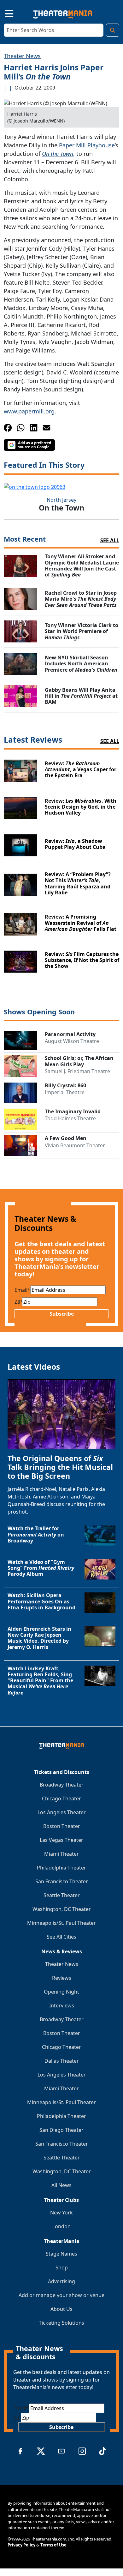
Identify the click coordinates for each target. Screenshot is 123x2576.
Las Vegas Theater (61, 1840)
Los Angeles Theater (62, 1812)
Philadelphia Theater (61, 1868)
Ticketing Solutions (61, 2323)
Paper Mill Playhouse (87, 145)
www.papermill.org (29, 411)
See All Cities (61, 1937)
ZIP (18, 1302)
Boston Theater (62, 1826)
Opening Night (61, 1992)
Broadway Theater (62, 1785)
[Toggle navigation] (4, 13)
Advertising (61, 2281)
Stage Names (61, 2254)
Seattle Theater (62, 1895)
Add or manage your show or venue (61, 2295)
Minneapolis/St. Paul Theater (61, 1923)
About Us (61, 2309)
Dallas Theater (62, 2061)
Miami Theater (61, 1854)
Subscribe (62, 1314)
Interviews (62, 2006)
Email (22, 1290)
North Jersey (61, 500)
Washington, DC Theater (62, 1909)
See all (110, 540)
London (61, 2226)
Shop (62, 2268)
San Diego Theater (61, 2130)
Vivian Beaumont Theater (75, 1145)
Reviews (62, 1978)
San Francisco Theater (62, 1881)
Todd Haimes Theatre (70, 1118)
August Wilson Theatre (72, 1041)
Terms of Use (53, 2545)
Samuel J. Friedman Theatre (77, 1071)
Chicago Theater (61, 1798)
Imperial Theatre (65, 1092)
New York (61, 2213)
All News (61, 2185)
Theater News (22, 56)
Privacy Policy (21, 2545)
